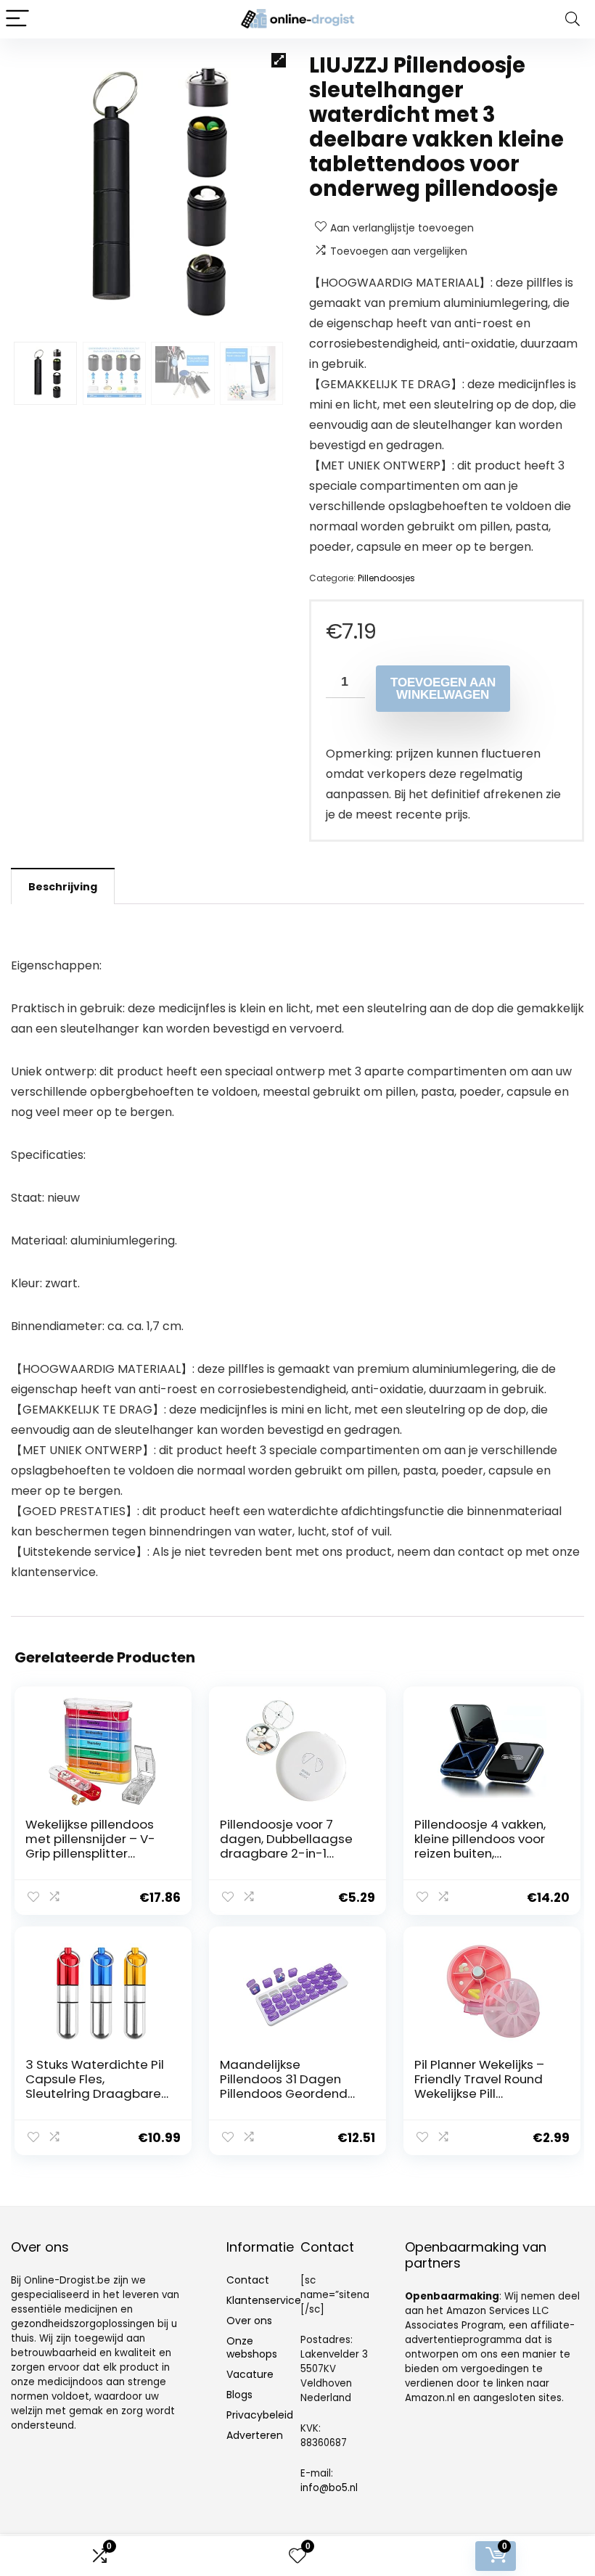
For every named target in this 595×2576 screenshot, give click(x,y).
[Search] (573, 19)
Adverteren (255, 2435)
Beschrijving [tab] (63, 887)
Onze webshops (252, 2347)
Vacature (250, 2374)
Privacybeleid (260, 2415)
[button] (279, 60)
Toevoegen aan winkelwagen (443, 689)
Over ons (249, 2321)
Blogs (239, 2395)
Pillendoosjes (386, 578)
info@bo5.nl (329, 2488)
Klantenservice (264, 2300)
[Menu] (17, 19)
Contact (248, 2280)
